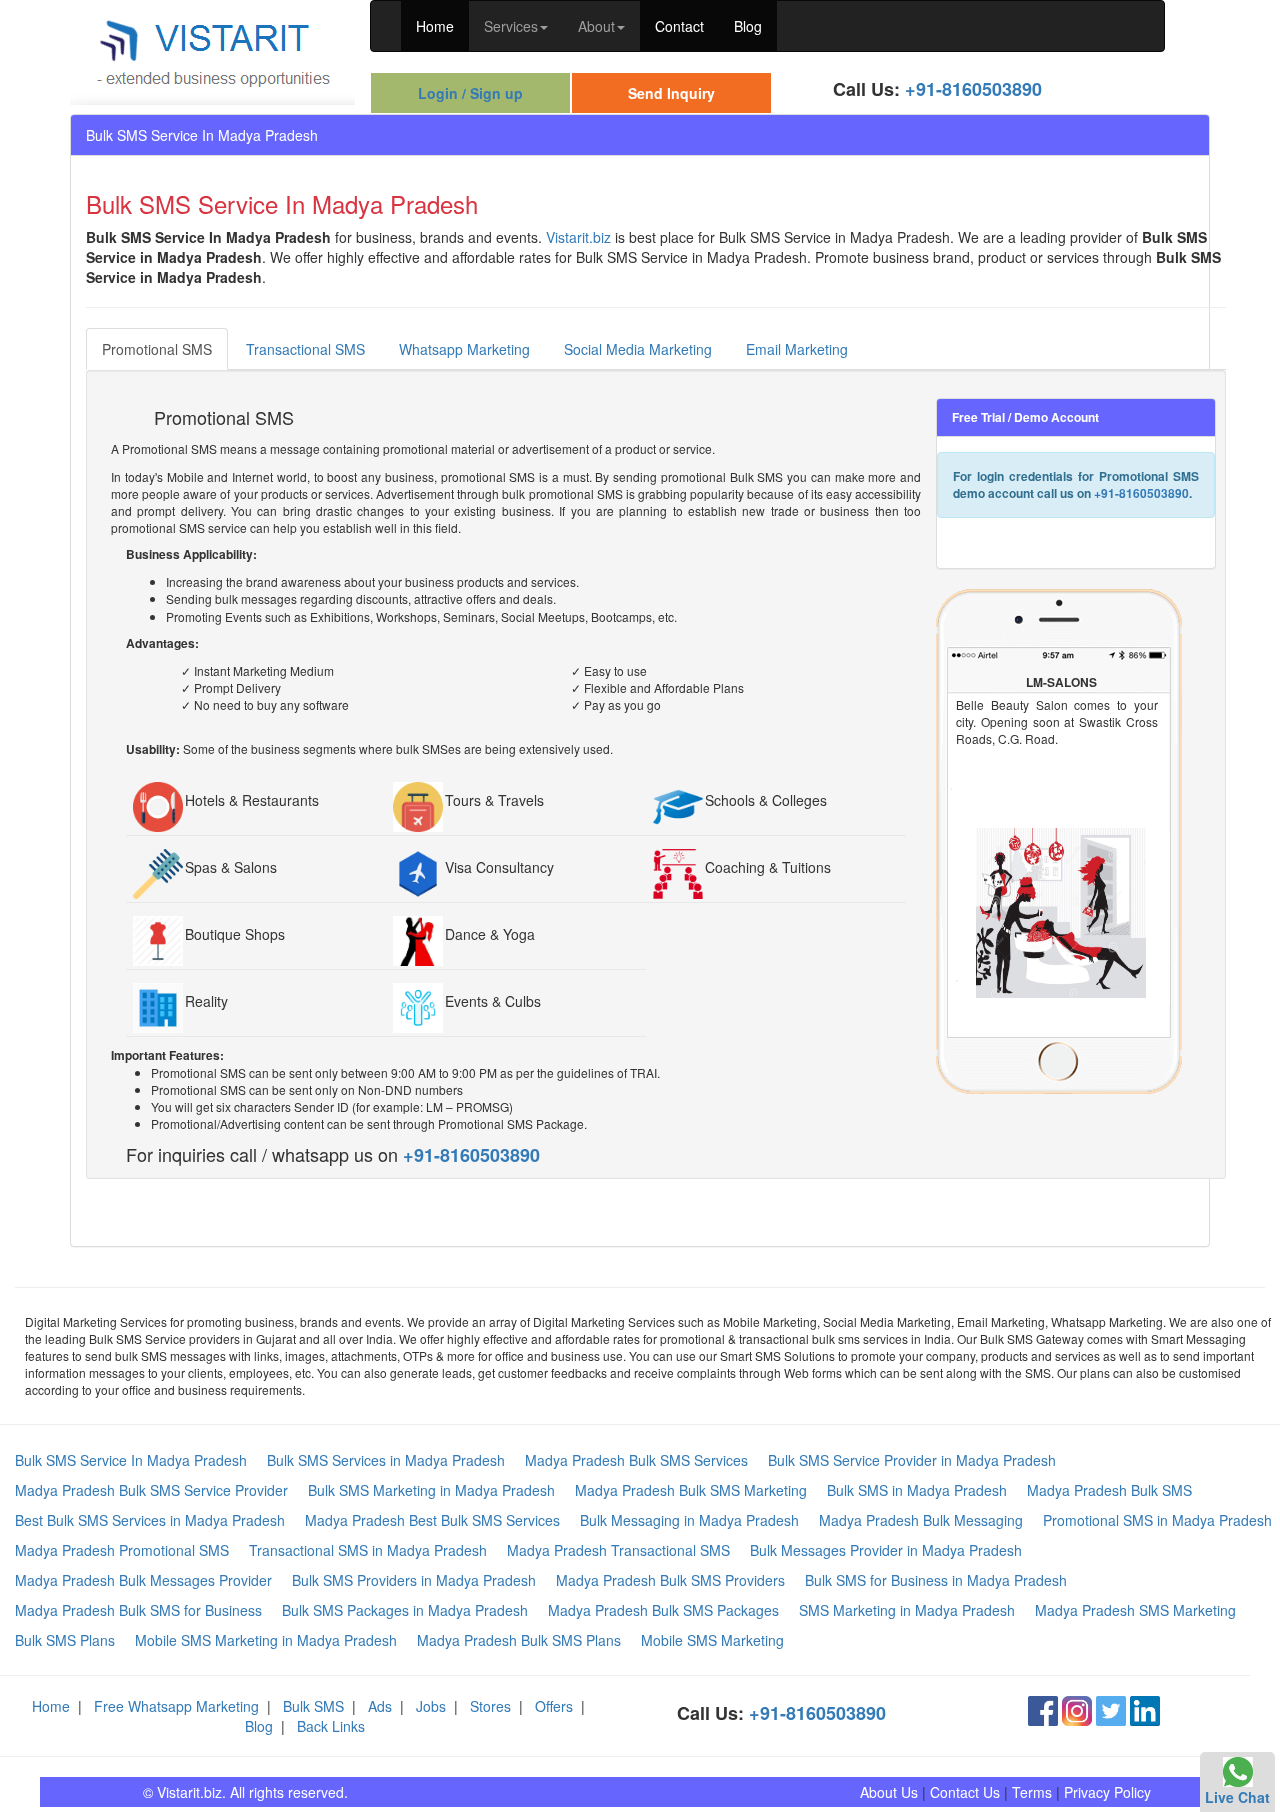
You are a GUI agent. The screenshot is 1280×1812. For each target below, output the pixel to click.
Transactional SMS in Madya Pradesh (368, 1550)
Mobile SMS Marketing (712, 1640)
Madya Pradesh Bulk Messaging (921, 1520)
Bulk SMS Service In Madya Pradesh (131, 1460)
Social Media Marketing (638, 349)
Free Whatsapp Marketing (176, 1706)
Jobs (431, 1706)
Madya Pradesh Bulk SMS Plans (519, 1640)
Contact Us (965, 1792)
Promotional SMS (157, 349)
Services (511, 26)
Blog (748, 26)
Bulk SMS (313, 1706)
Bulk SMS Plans (65, 1640)
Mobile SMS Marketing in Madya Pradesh (266, 1640)
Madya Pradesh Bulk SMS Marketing (691, 1490)
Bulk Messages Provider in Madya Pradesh (886, 1550)
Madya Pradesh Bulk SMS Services (636, 1460)
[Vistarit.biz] (212, 50)
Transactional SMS (305, 349)
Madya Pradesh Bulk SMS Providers (670, 1580)
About (596, 26)
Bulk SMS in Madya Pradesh (917, 1490)
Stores (490, 1706)
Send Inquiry (671, 93)
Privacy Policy (1107, 1792)
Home (435, 26)
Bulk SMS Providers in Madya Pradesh (414, 1580)
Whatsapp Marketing (464, 349)
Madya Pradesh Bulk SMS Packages (663, 1610)
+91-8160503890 (973, 89)
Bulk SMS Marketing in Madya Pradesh (431, 1490)
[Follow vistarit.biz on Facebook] (1043, 1708)
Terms (1032, 1792)
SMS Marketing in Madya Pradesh (907, 1610)
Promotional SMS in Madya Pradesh (1157, 1520)
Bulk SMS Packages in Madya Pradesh (405, 1610)
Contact (679, 26)
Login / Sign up (470, 93)
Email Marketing (797, 349)
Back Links (331, 1726)
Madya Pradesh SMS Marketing (1135, 1610)
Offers (554, 1706)
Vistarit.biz (578, 237)
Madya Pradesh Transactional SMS (618, 1550)
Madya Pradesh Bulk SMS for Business (138, 1610)
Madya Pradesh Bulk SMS (1109, 1490)
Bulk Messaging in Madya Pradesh (689, 1520)
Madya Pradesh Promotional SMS (122, 1550)
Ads (380, 1706)
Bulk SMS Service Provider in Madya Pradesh (912, 1460)
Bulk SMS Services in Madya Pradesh (386, 1460)
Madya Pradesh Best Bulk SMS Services (432, 1520)
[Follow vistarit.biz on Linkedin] (1145, 1708)
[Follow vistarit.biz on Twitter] (1111, 1708)
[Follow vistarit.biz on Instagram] (1077, 1708)
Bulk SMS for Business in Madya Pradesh (936, 1580)
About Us (889, 1792)
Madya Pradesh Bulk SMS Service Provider (151, 1490)
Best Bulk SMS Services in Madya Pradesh (150, 1520)
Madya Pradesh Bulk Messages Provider (143, 1580)
